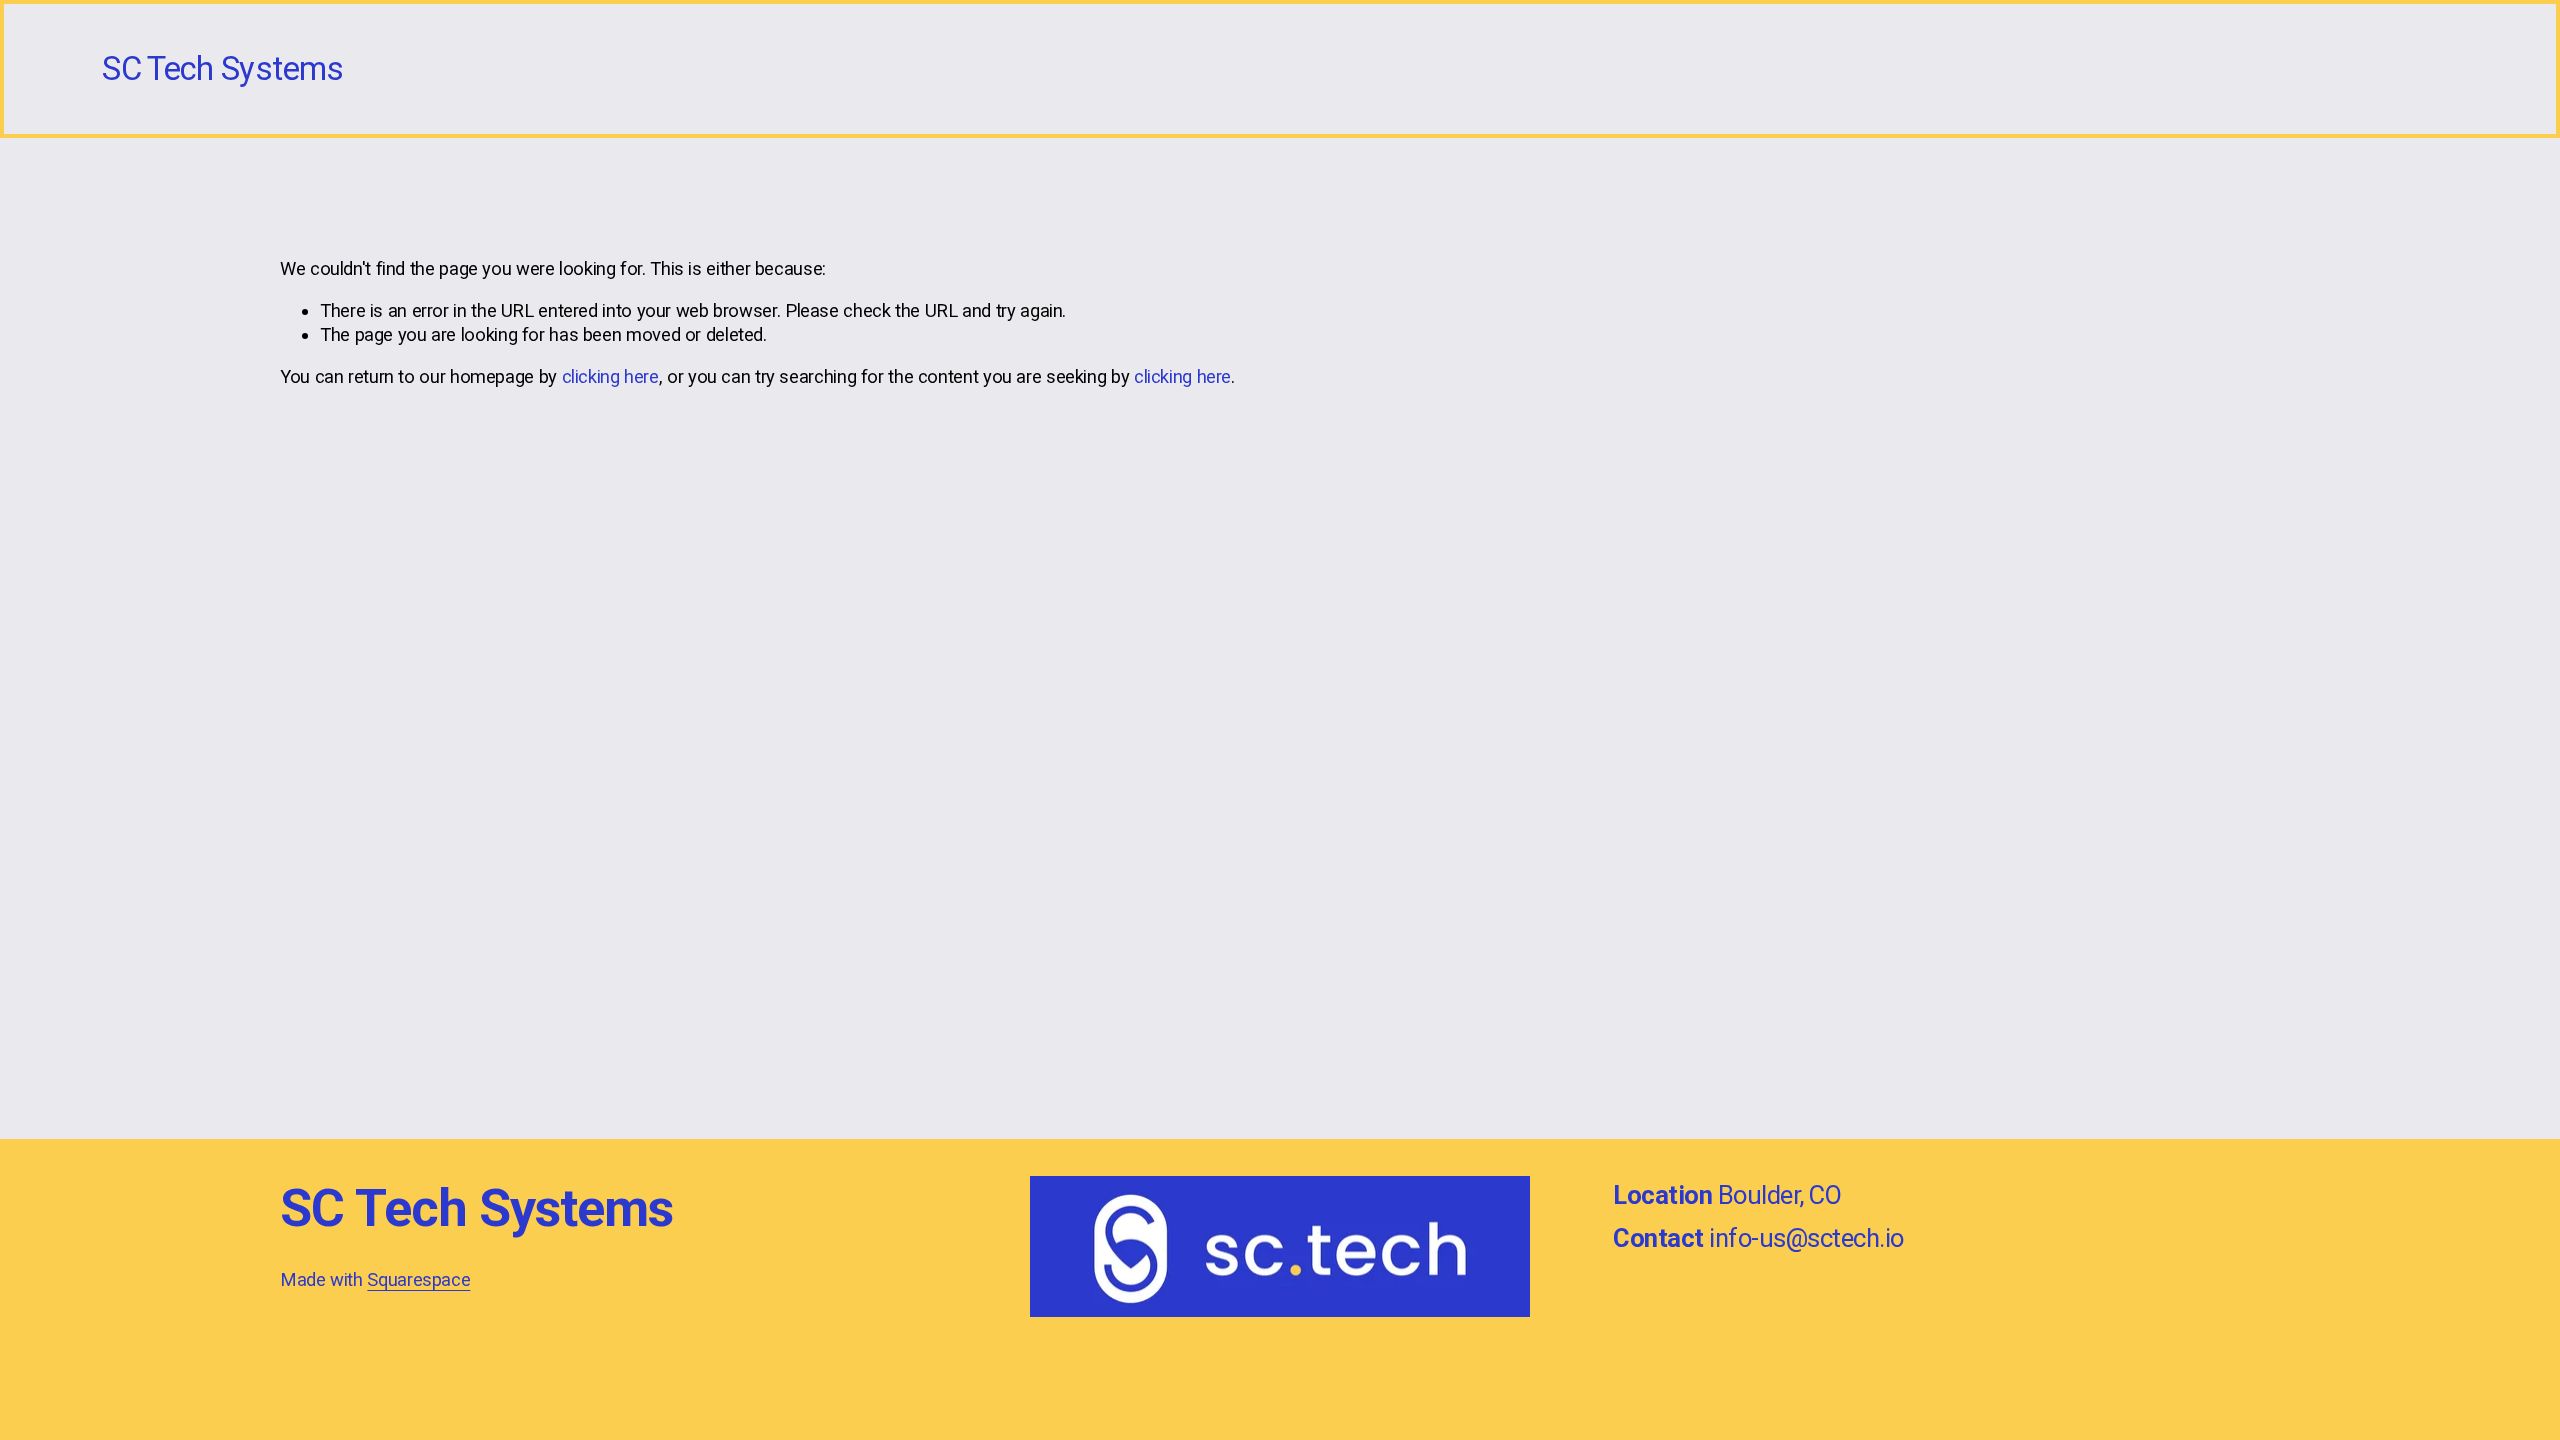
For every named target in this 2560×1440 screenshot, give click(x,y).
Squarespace (418, 1279)
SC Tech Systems (222, 69)
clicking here (610, 376)
